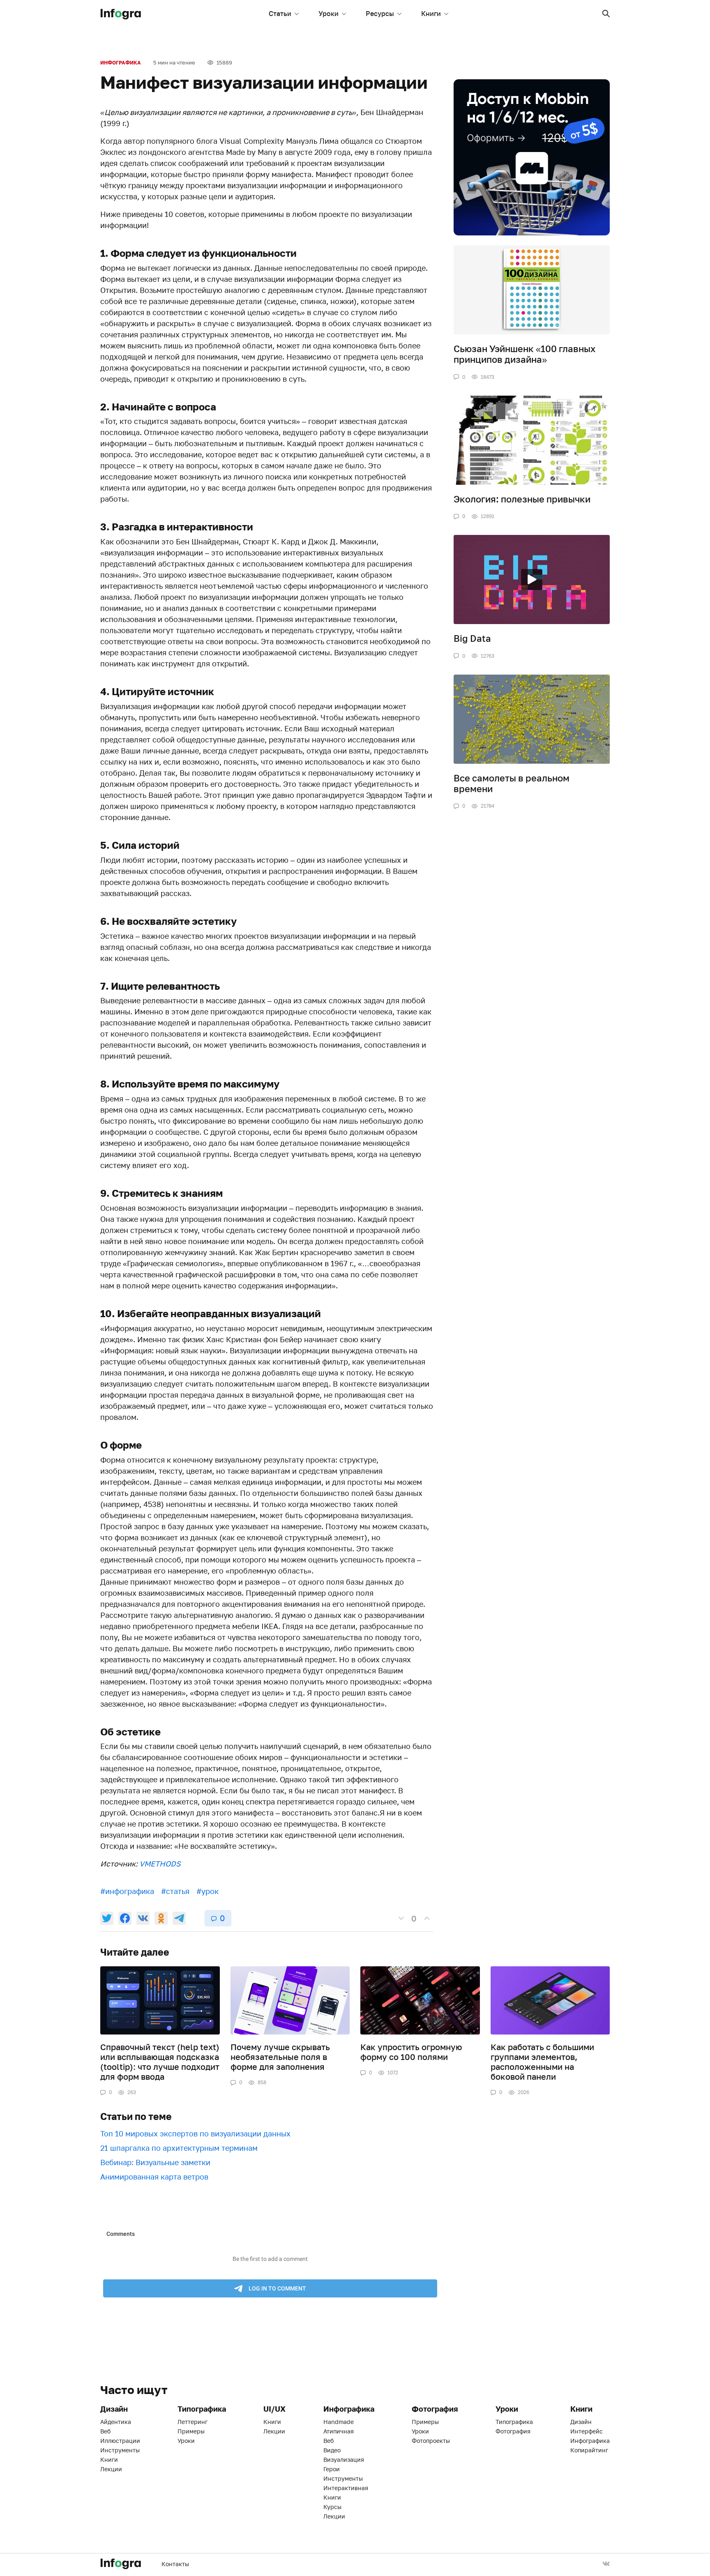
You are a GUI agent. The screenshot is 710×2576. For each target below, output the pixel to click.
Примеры (191, 2431)
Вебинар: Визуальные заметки (155, 2162)
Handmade (339, 2422)
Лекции (111, 2469)
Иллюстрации (120, 2441)
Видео (332, 2450)
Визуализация (344, 2460)
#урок (207, 1891)
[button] (606, 14)
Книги (431, 14)
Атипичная (339, 2431)
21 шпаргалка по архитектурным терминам (179, 2148)
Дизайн (581, 2422)
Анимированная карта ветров (154, 2177)
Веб (105, 2431)
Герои (332, 2469)
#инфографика (127, 1891)
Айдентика (116, 2422)
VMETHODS (160, 1864)
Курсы (332, 2507)
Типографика (514, 2422)
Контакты (175, 2564)
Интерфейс (587, 2431)
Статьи (280, 14)
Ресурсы (380, 14)
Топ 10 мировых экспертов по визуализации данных (195, 2134)
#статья (175, 1891)
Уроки (328, 14)
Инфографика (121, 63)
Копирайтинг (589, 2450)
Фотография (513, 2431)
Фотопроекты (431, 2441)
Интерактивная (346, 2488)
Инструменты (120, 2450)
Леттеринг (192, 2422)
